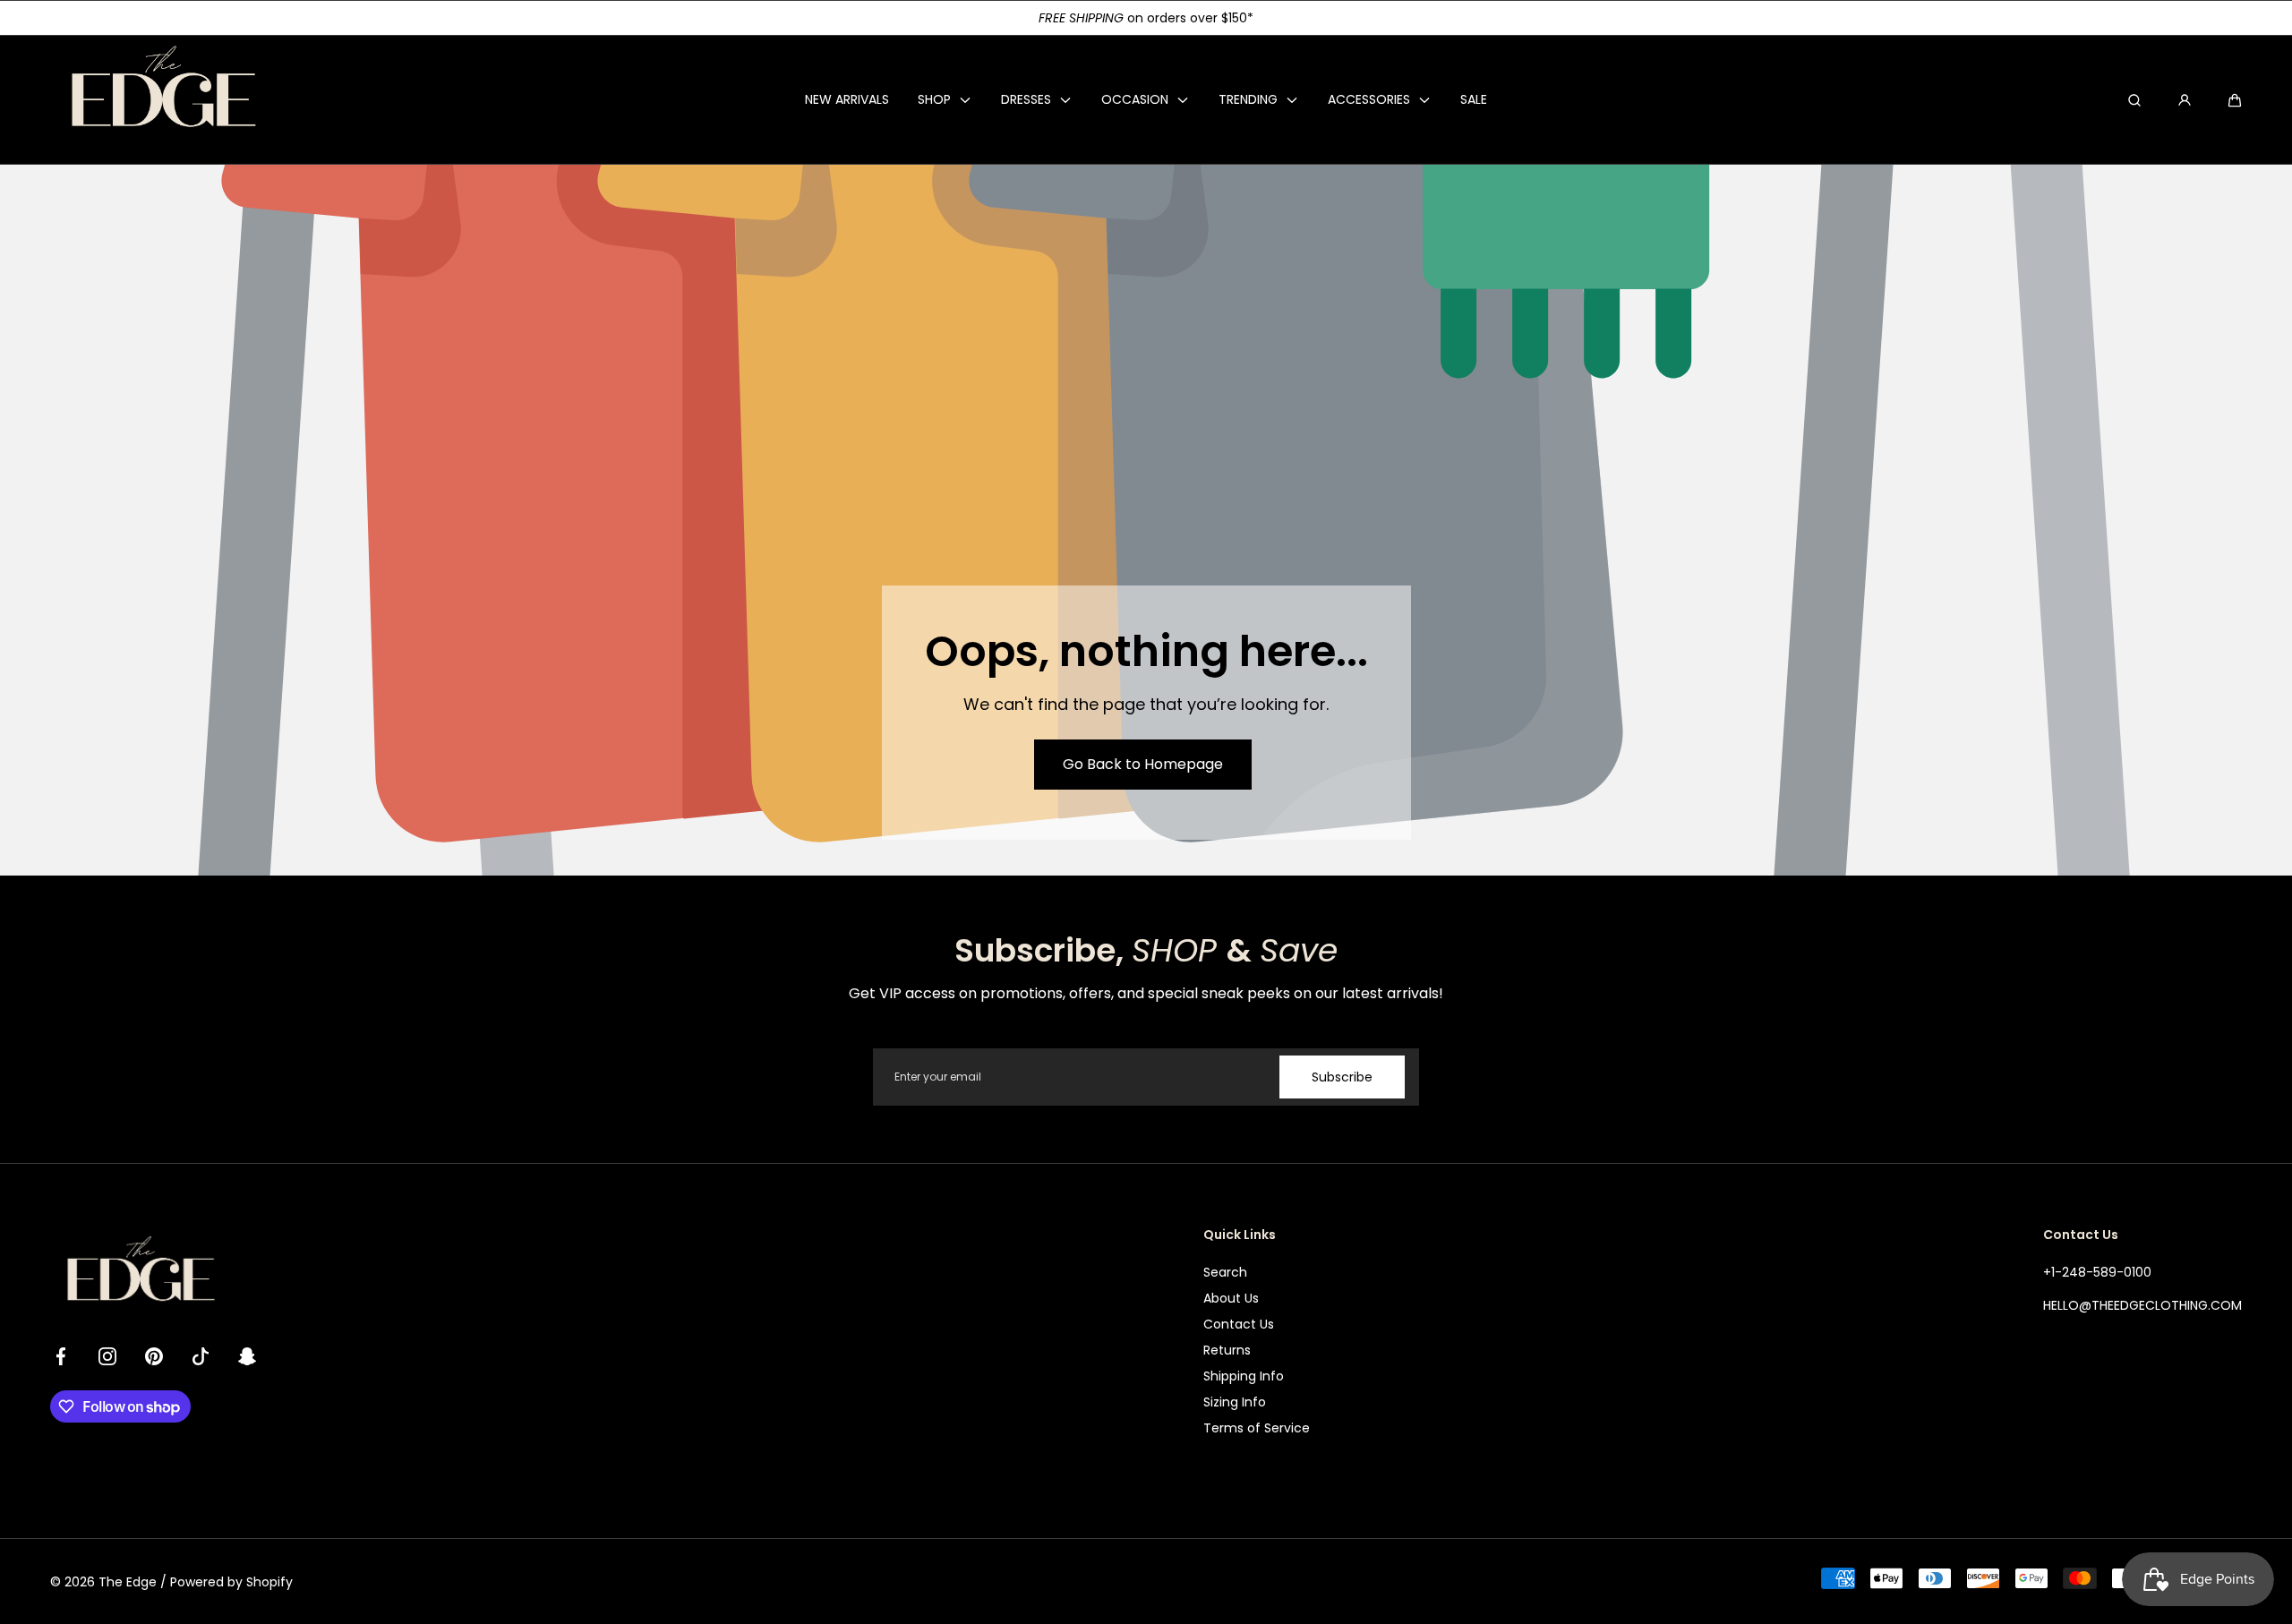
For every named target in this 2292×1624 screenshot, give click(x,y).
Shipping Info (1244, 1376)
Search (1225, 1272)
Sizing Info (1235, 1402)
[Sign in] (2185, 100)
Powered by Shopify (231, 1582)
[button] (2235, 100)
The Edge (128, 1582)
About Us (1231, 1298)
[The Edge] (162, 100)
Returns (1227, 1350)
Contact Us (1239, 1324)
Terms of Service (1257, 1428)
